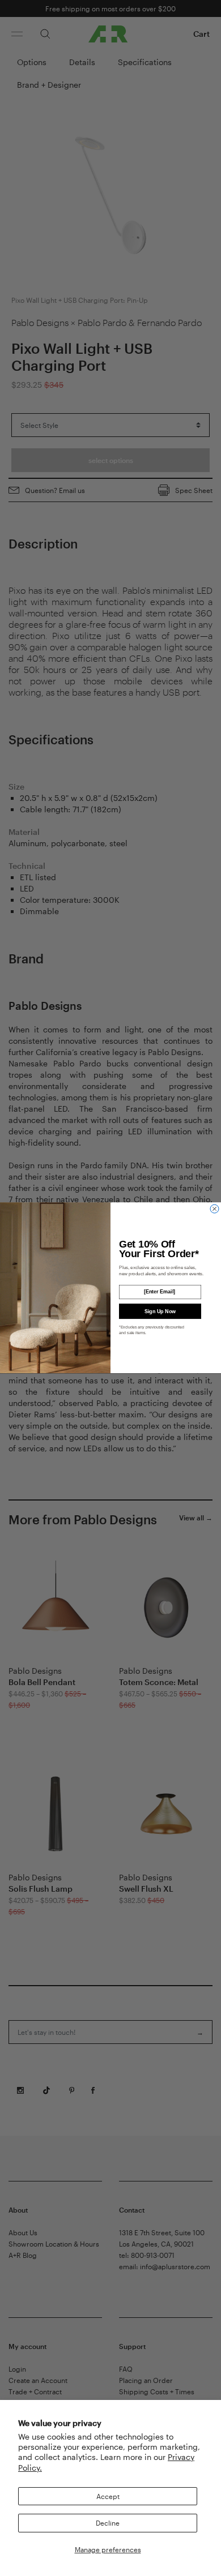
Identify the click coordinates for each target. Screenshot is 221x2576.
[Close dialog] (214, 1209)
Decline (108, 2523)
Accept (108, 2496)
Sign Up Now (160, 1311)
